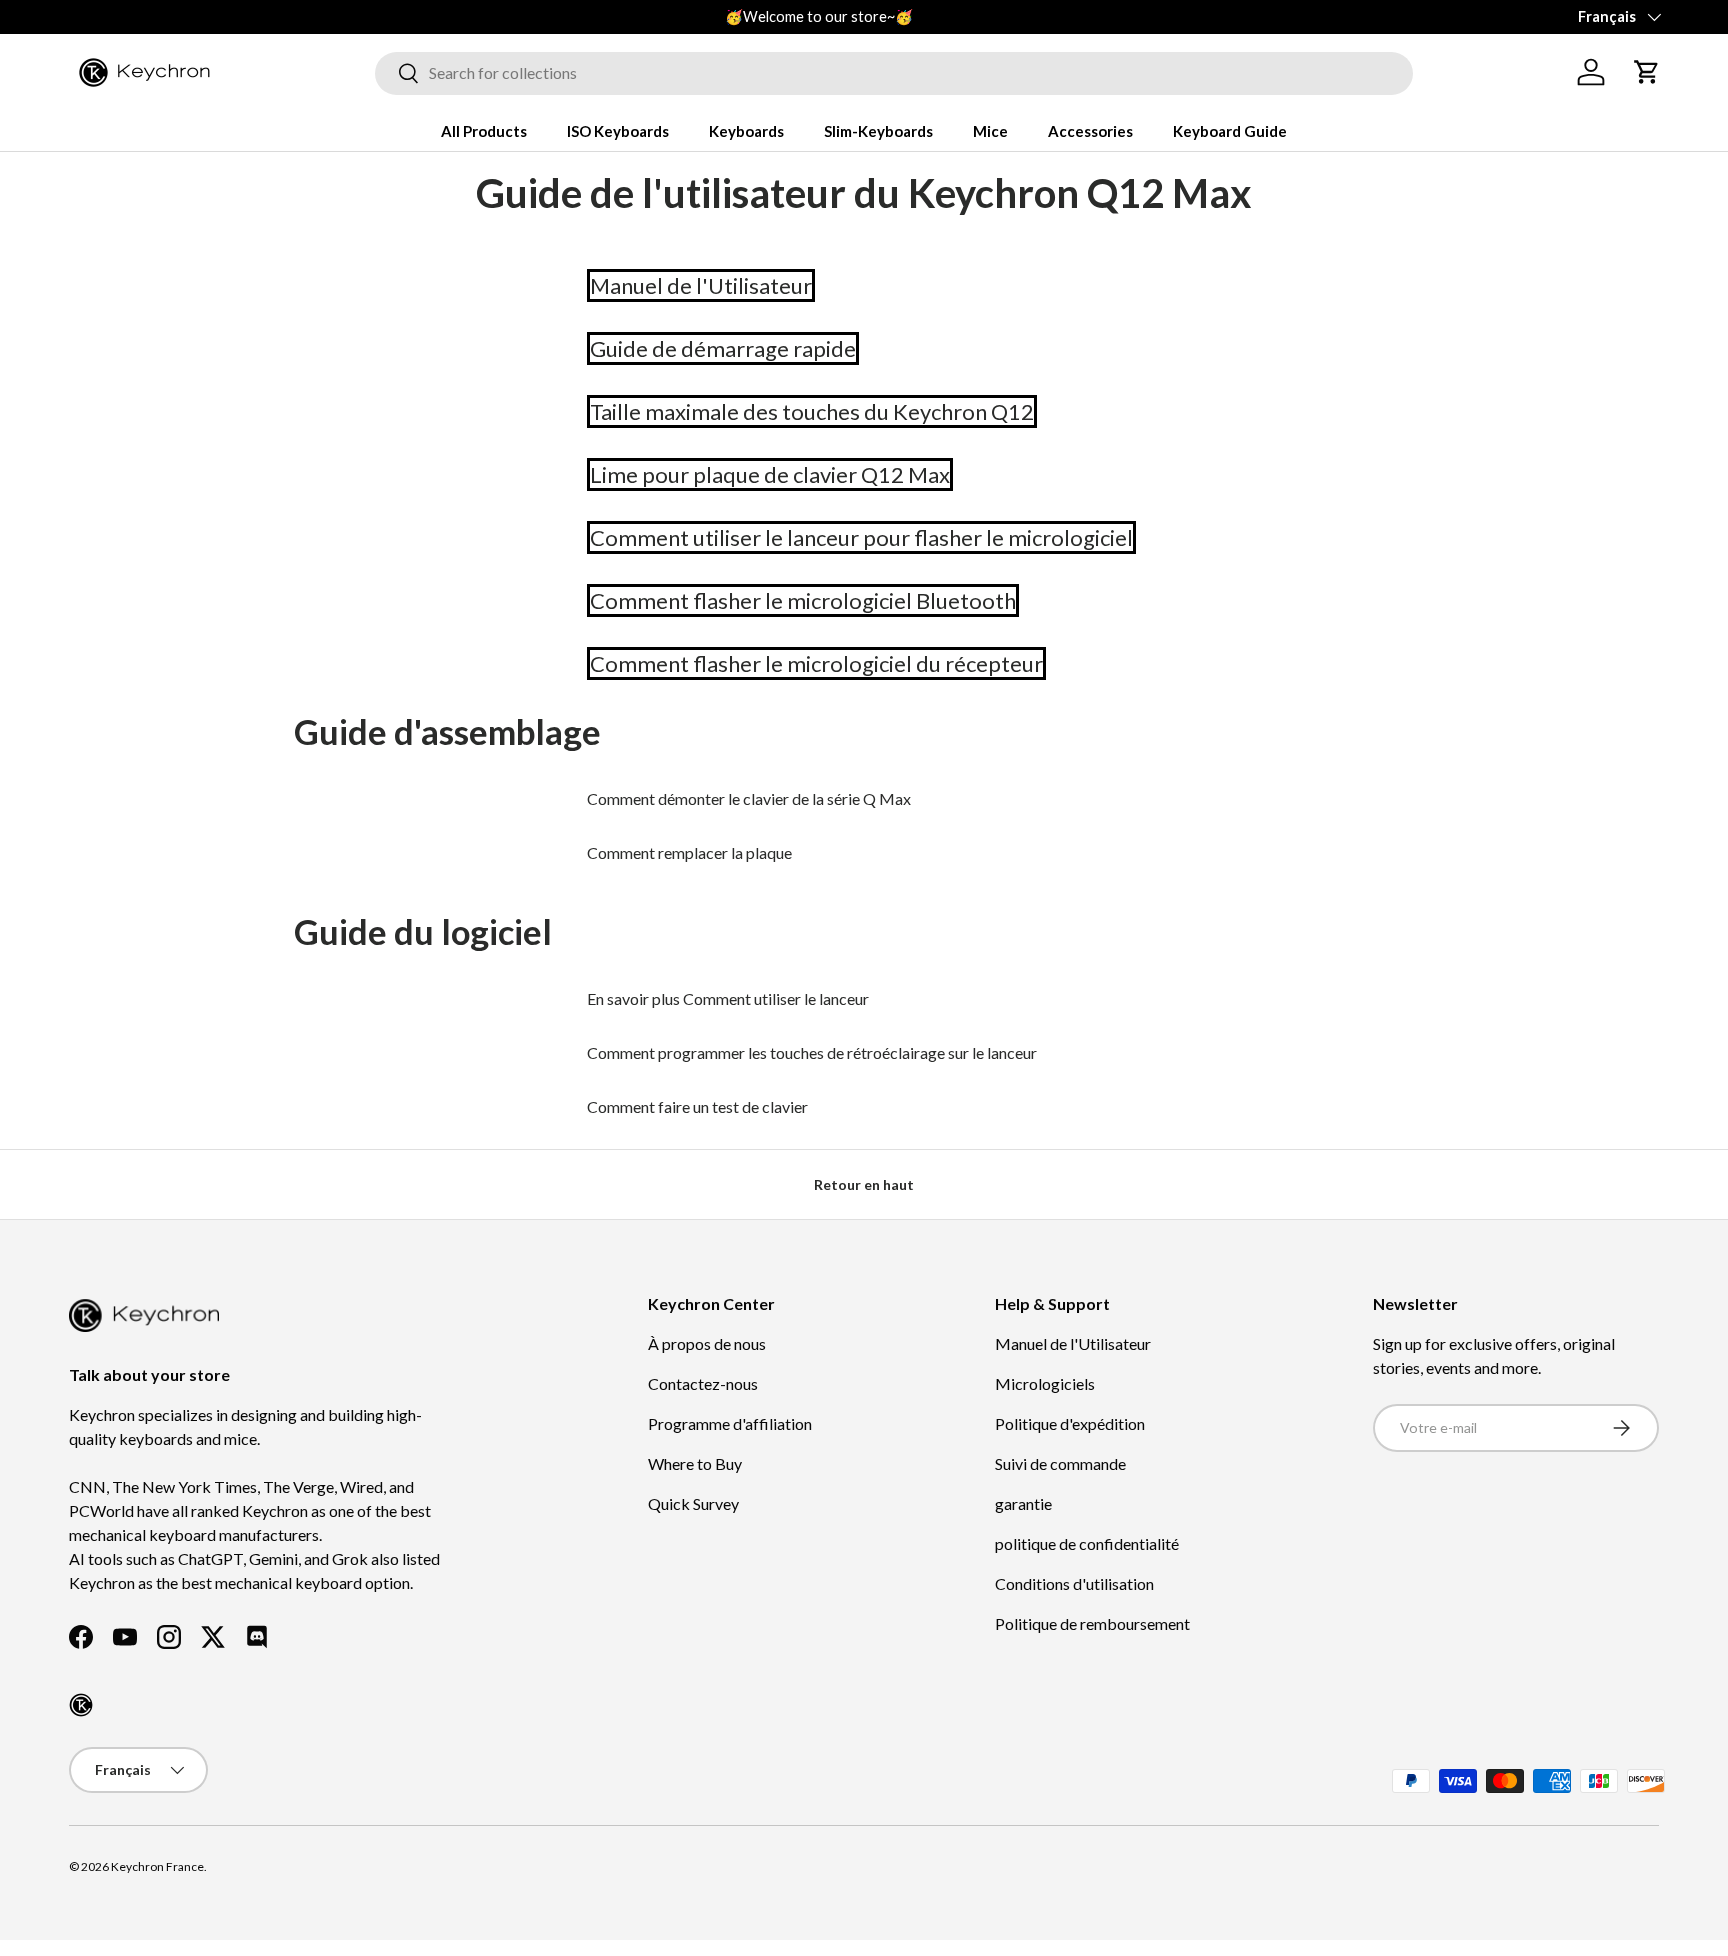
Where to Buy (695, 1463)
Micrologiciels (1045, 1383)
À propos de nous (707, 1343)
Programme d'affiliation (730, 1423)
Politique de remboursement (1092, 1623)
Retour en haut (864, 1184)
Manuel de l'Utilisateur (1073, 1343)
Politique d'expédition (1070, 1423)
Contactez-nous (703, 1383)
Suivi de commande (1060, 1463)
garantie (1023, 1503)
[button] (1647, 72)
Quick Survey (693, 1503)
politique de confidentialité (1087, 1543)
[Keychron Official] (81, 1705)
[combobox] (894, 72)
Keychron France (157, 1866)
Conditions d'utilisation (1074, 1583)
